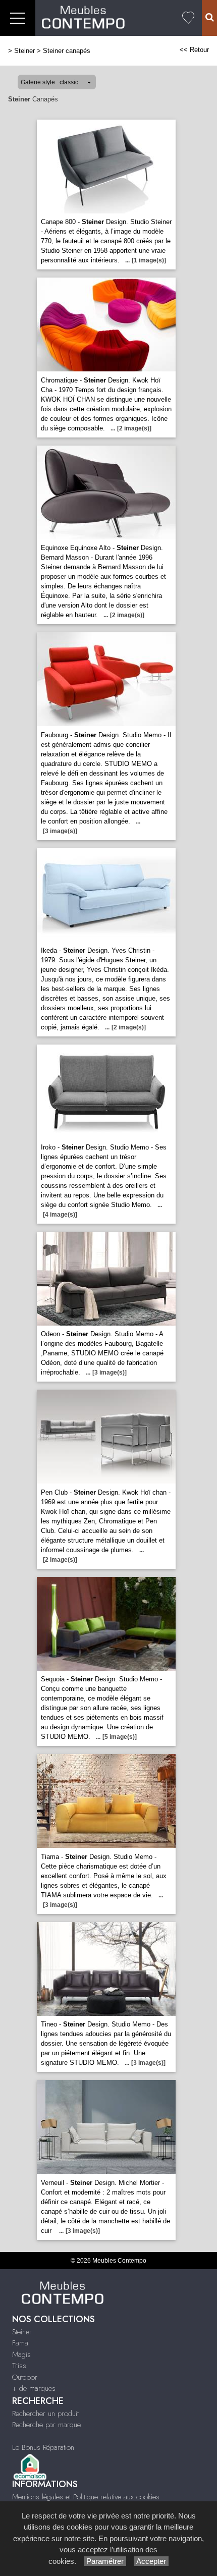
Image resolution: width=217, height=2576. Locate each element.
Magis (21, 2354)
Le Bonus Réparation (43, 2447)
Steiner (24, 51)
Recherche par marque (46, 2425)
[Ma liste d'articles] (188, 18)
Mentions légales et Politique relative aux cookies (86, 2497)
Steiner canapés (67, 51)
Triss (19, 2366)
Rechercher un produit (45, 2414)
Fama (20, 2343)
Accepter (151, 2561)
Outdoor (25, 2377)
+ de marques (34, 2388)
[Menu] (18, 18)
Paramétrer (105, 2561)
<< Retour (194, 50)
